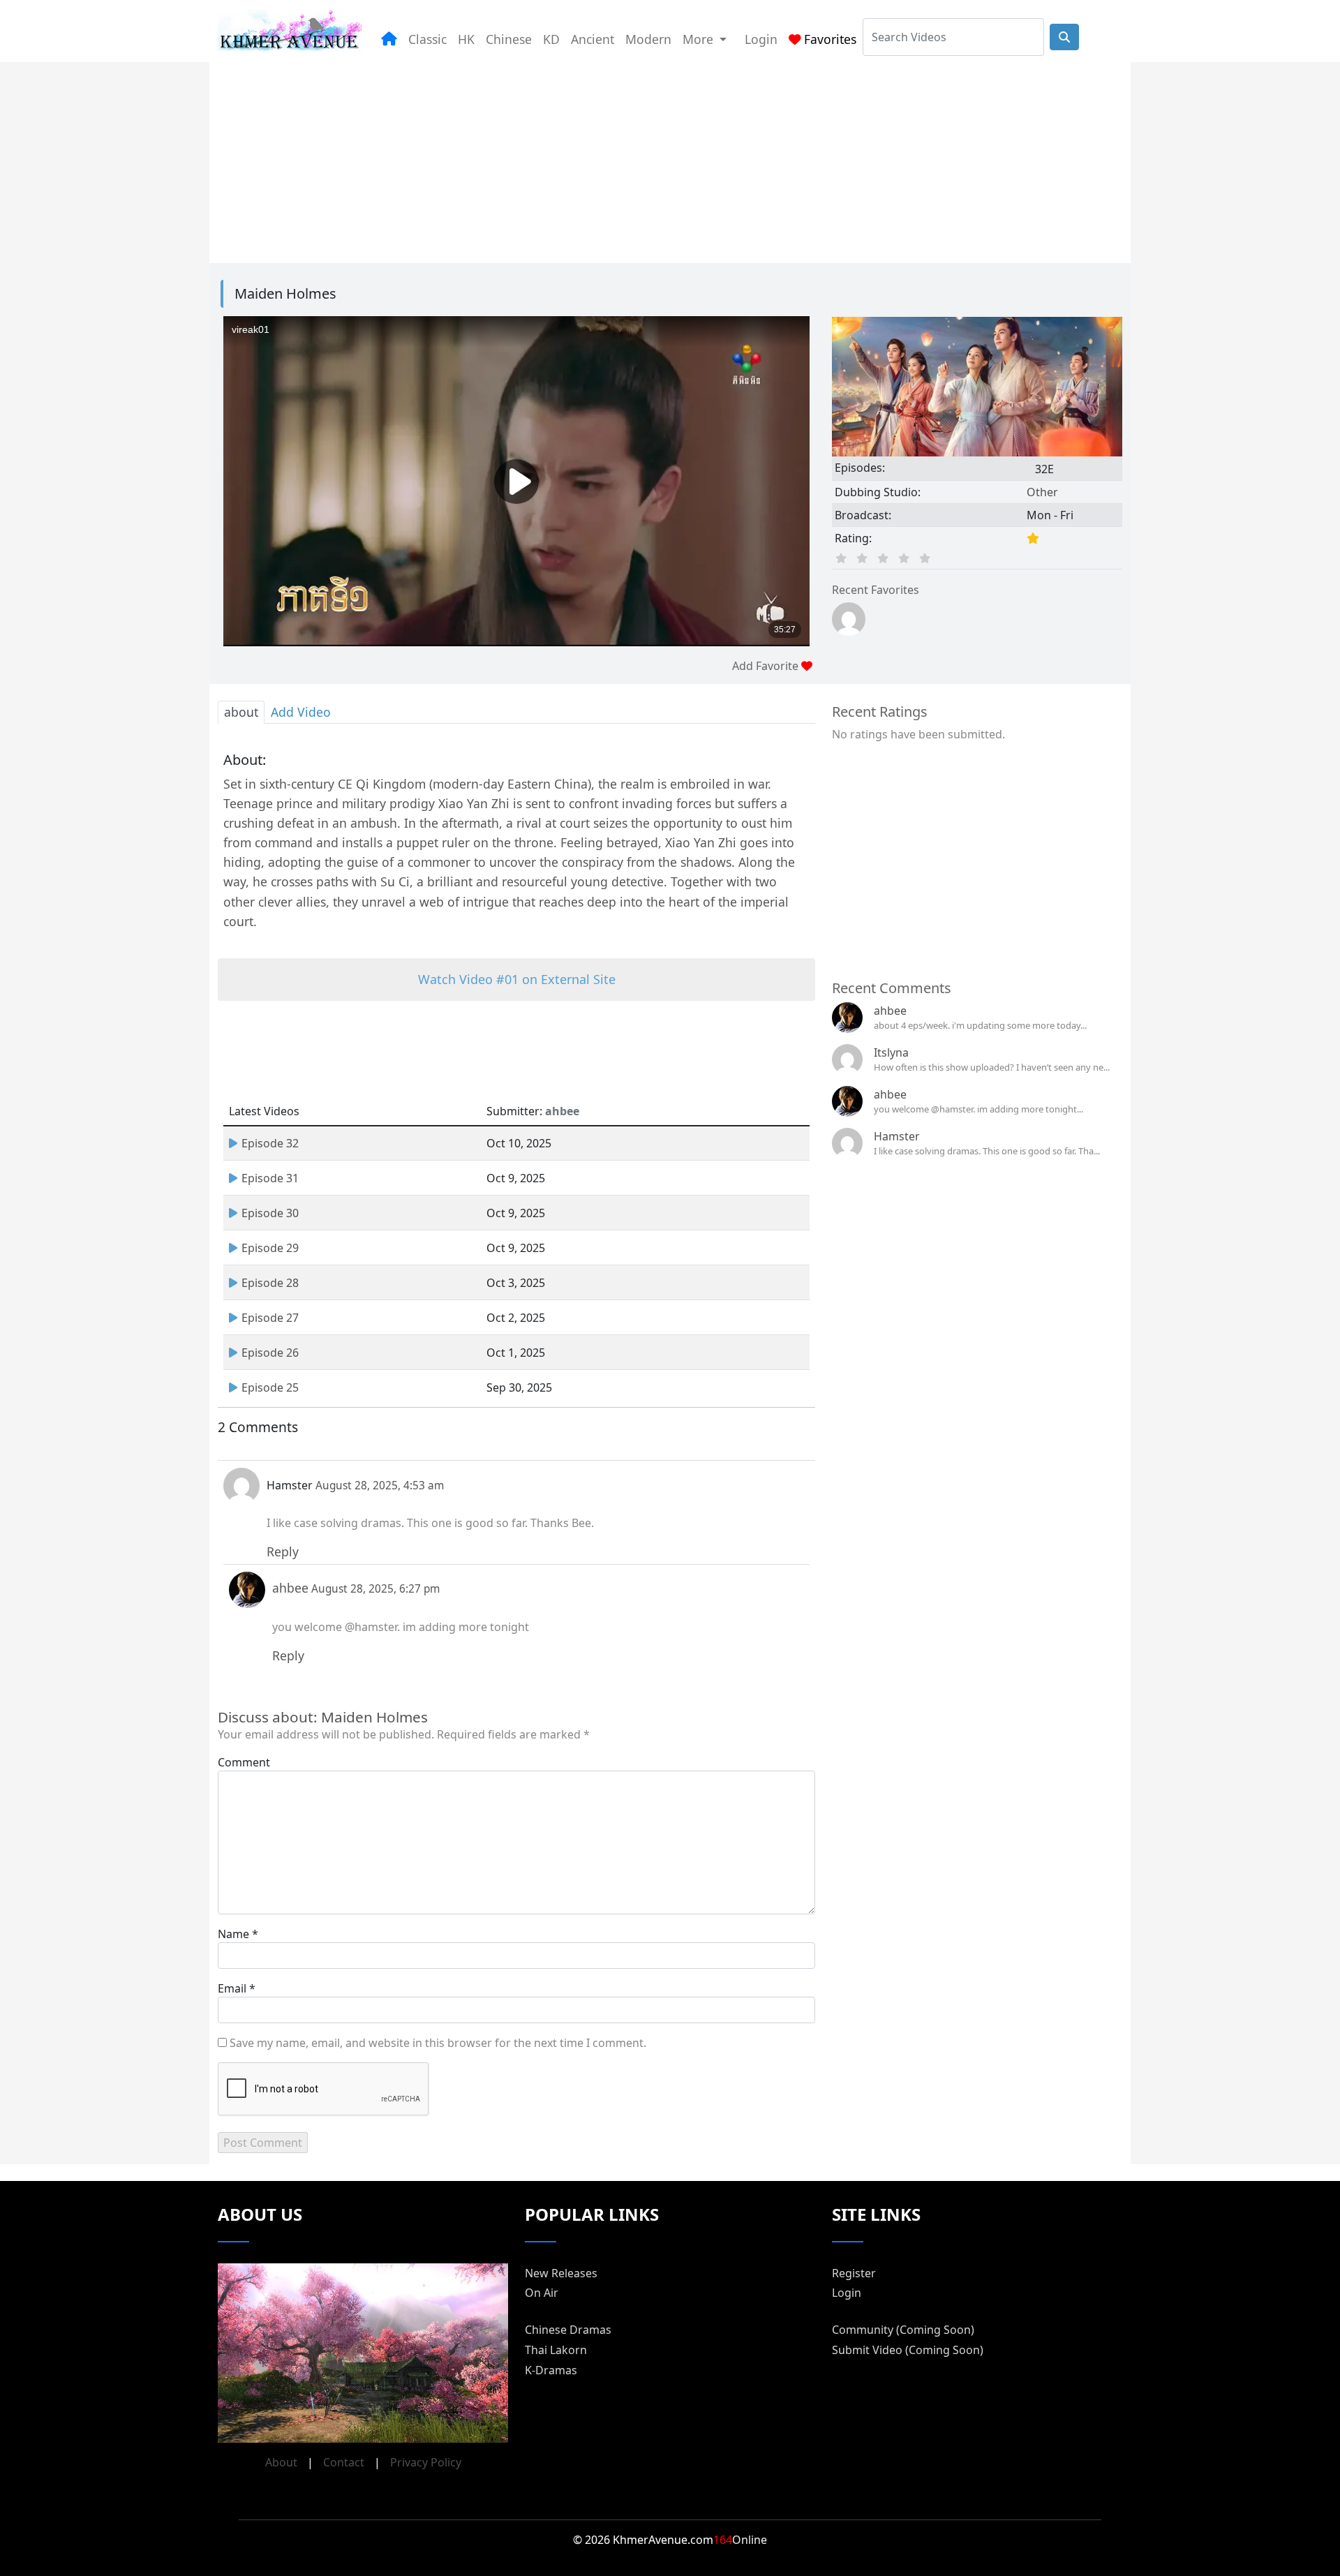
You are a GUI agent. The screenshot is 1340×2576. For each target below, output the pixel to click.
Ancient (593, 39)
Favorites (830, 39)
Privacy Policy (426, 2462)
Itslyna (891, 1052)
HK (466, 39)
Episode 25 (270, 1387)
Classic (427, 39)
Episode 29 (270, 1248)
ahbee (890, 1011)
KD (551, 39)
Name (233, 1934)
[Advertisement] (636, 160)
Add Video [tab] (301, 712)
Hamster (897, 1136)
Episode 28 (270, 1283)
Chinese (509, 39)
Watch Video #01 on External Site (517, 979)
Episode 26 (270, 1353)
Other (1042, 492)
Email (232, 1988)
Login (761, 39)
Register (854, 2273)
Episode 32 (270, 1143)
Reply (283, 1551)
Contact (344, 2462)
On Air (542, 2293)
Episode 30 (270, 1213)
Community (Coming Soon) (903, 2330)
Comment (244, 1762)
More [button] (700, 39)
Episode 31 (270, 1178)
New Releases (561, 2273)
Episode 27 (270, 1318)
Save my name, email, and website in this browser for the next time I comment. (438, 2043)
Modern (648, 39)
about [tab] (241, 712)
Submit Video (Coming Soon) (908, 2350)
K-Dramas (551, 2370)
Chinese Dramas (568, 2330)
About (281, 2462)
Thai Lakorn (556, 2350)
